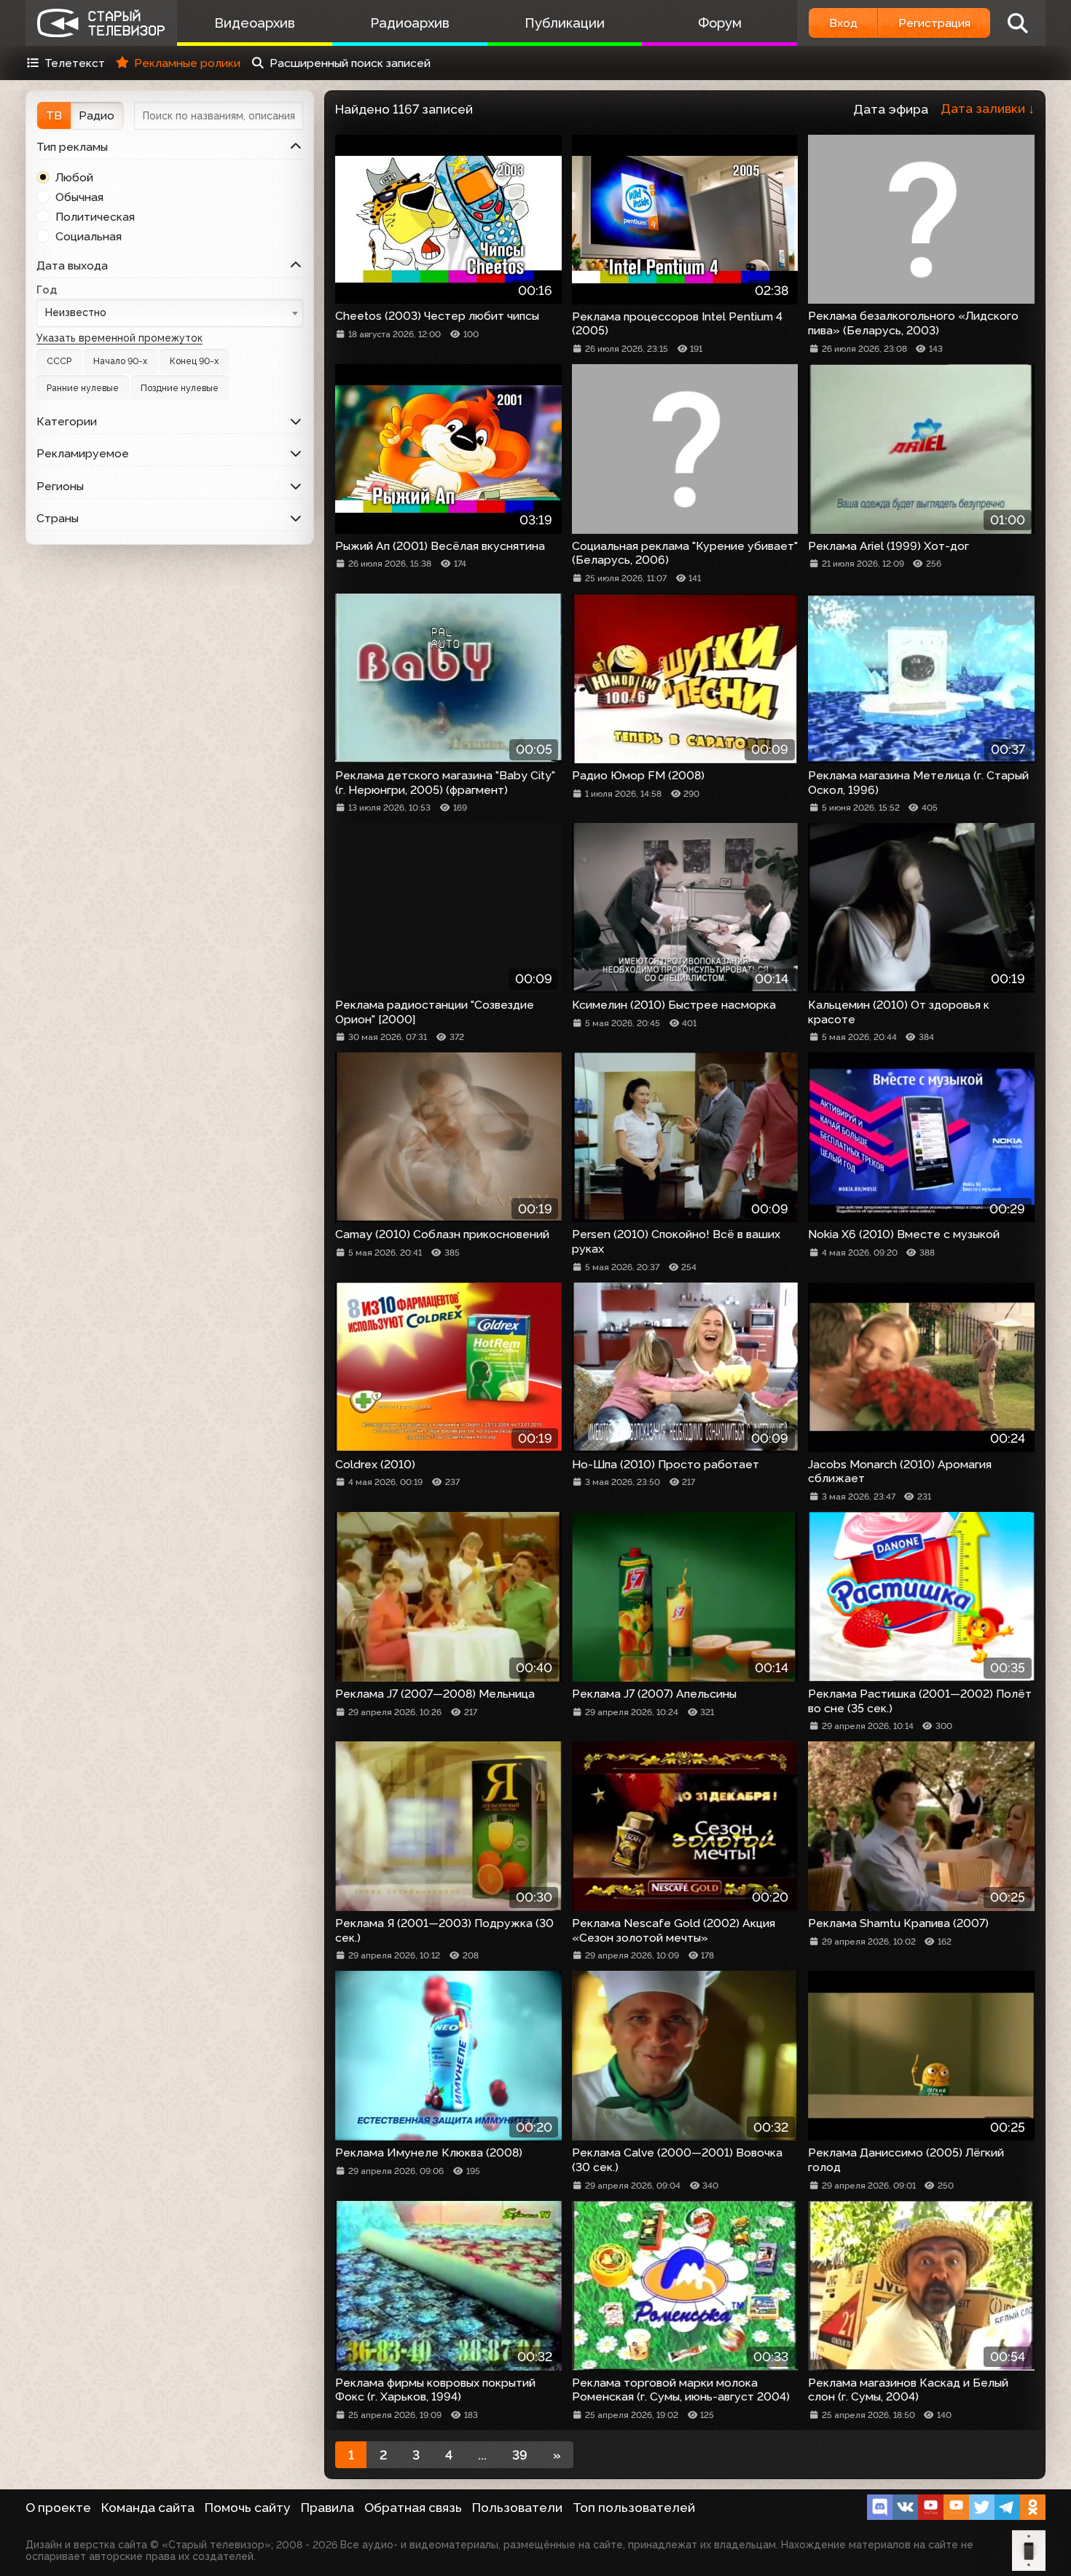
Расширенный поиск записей (350, 63)
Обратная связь (413, 2508)
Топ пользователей (634, 2508)
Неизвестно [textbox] (76, 312)
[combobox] (170, 313)
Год (47, 289)
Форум (720, 23)
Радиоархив (410, 23)
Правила (327, 2508)
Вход (843, 23)
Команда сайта (148, 2508)
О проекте (58, 2508)
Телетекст (75, 63)
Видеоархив (255, 23)
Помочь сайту (248, 2508)
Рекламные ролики (187, 63)
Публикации (565, 23)
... (482, 2455)
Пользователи (517, 2508)
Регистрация (934, 23)
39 (520, 2455)
